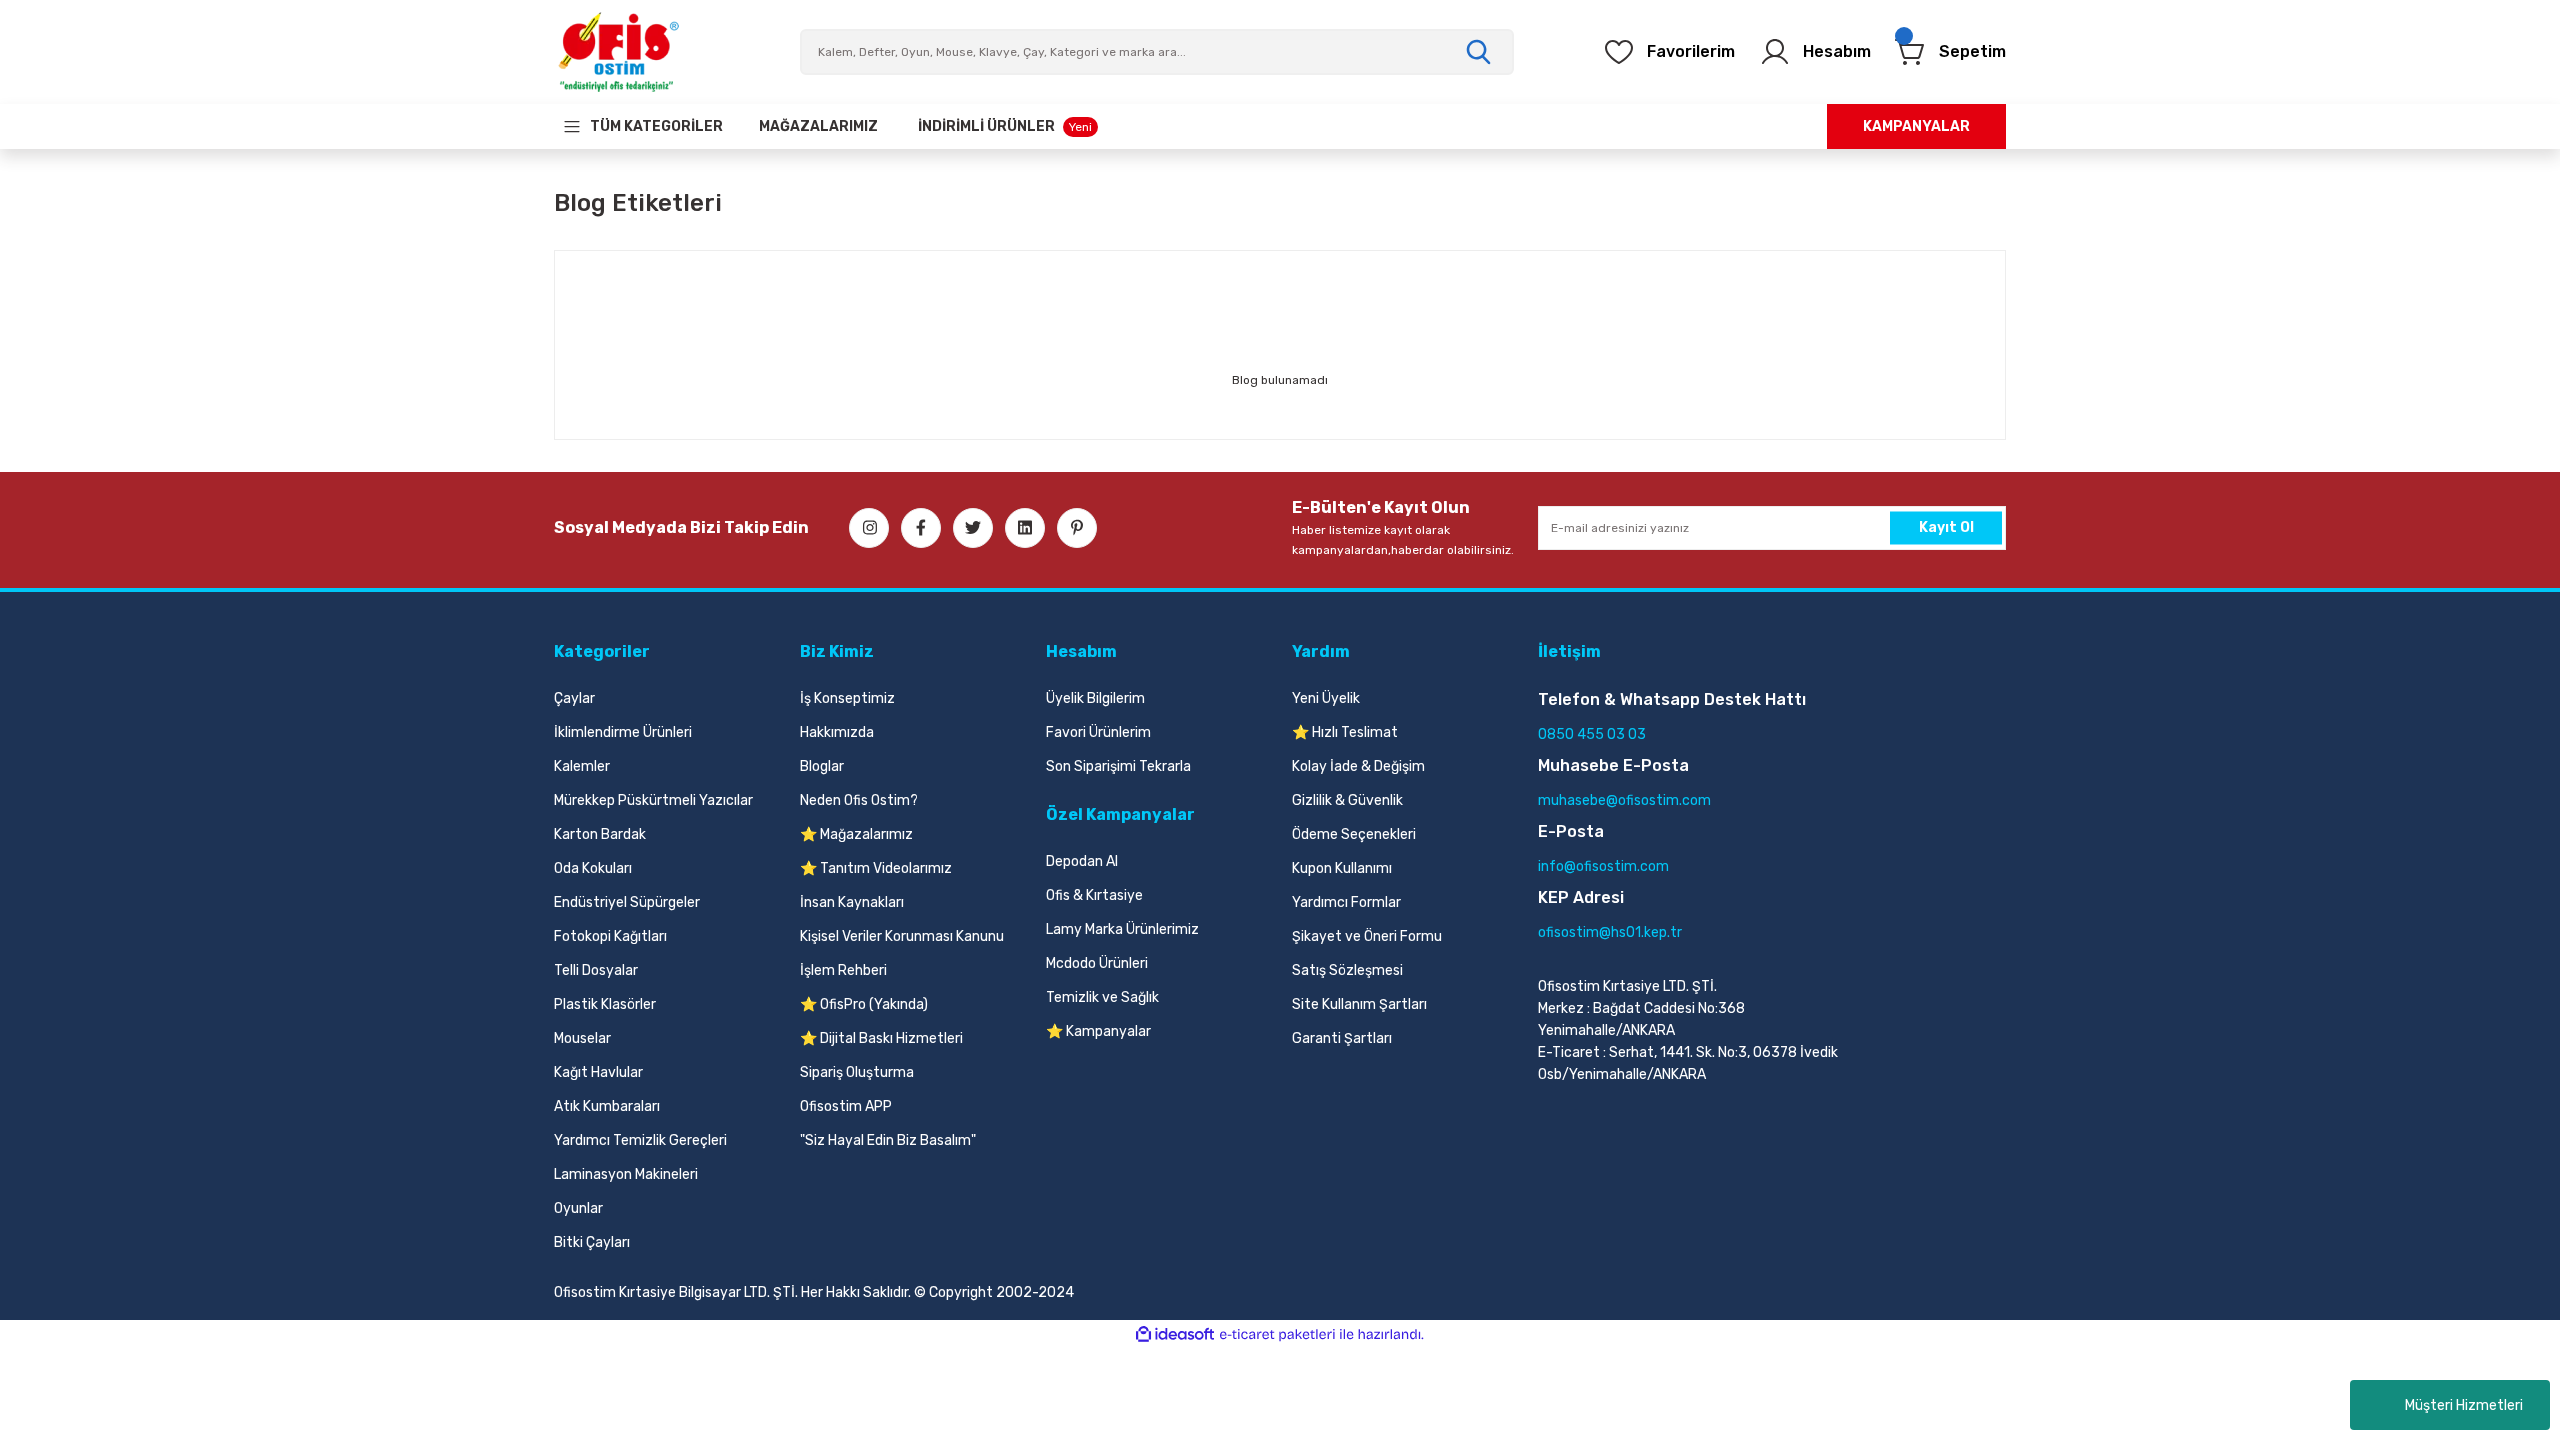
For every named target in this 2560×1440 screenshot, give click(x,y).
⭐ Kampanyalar (1098, 1031)
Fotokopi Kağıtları (610, 936)
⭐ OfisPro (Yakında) (864, 1004)
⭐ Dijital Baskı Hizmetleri (881, 1038)
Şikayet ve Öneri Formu (1367, 936)
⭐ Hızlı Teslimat (1345, 732)
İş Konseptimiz (847, 698)
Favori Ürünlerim (1098, 732)
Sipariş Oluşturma (857, 1072)
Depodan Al (1082, 861)
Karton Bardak (600, 834)
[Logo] (618, 52)
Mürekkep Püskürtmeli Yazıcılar (653, 800)
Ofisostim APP (846, 1106)
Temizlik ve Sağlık (1102, 997)
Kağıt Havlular (598, 1072)
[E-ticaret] (1277, 1335)
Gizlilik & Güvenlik (1347, 800)
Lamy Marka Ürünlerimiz (1122, 929)
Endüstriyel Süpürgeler (627, 902)
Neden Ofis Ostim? (859, 800)
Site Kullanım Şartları (1359, 1004)
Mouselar (582, 1038)
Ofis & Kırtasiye (1094, 895)
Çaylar (574, 698)
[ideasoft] (1175, 1334)
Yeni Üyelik (1326, 698)
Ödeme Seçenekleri (1354, 834)
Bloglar (822, 766)
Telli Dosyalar (596, 970)
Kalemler (582, 766)
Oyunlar (578, 1208)
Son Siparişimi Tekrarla (1118, 766)
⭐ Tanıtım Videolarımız (876, 868)
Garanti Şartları (1342, 1038)
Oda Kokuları (593, 868)
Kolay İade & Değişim (1358, 766)
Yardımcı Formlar (1346, 902)
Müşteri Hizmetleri (2464, 1405)
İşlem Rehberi (843, 970)
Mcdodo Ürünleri (1097, 963)
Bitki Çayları (592, 1242)
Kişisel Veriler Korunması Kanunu (902, 936)
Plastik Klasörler (605, 1004)
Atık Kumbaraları (607, 1106)
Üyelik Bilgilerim (1095, 698)
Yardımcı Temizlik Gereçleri (640, 1140)
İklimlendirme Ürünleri (623, 732)
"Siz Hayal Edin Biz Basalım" (888, 1140)
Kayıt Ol (1946, 527)
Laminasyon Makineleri (626, 1174)
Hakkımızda (837, 732)
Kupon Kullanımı (1342, 868)
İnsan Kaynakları (852, 902)
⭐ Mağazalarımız (856, 834)
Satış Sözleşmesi (1347, 970)
